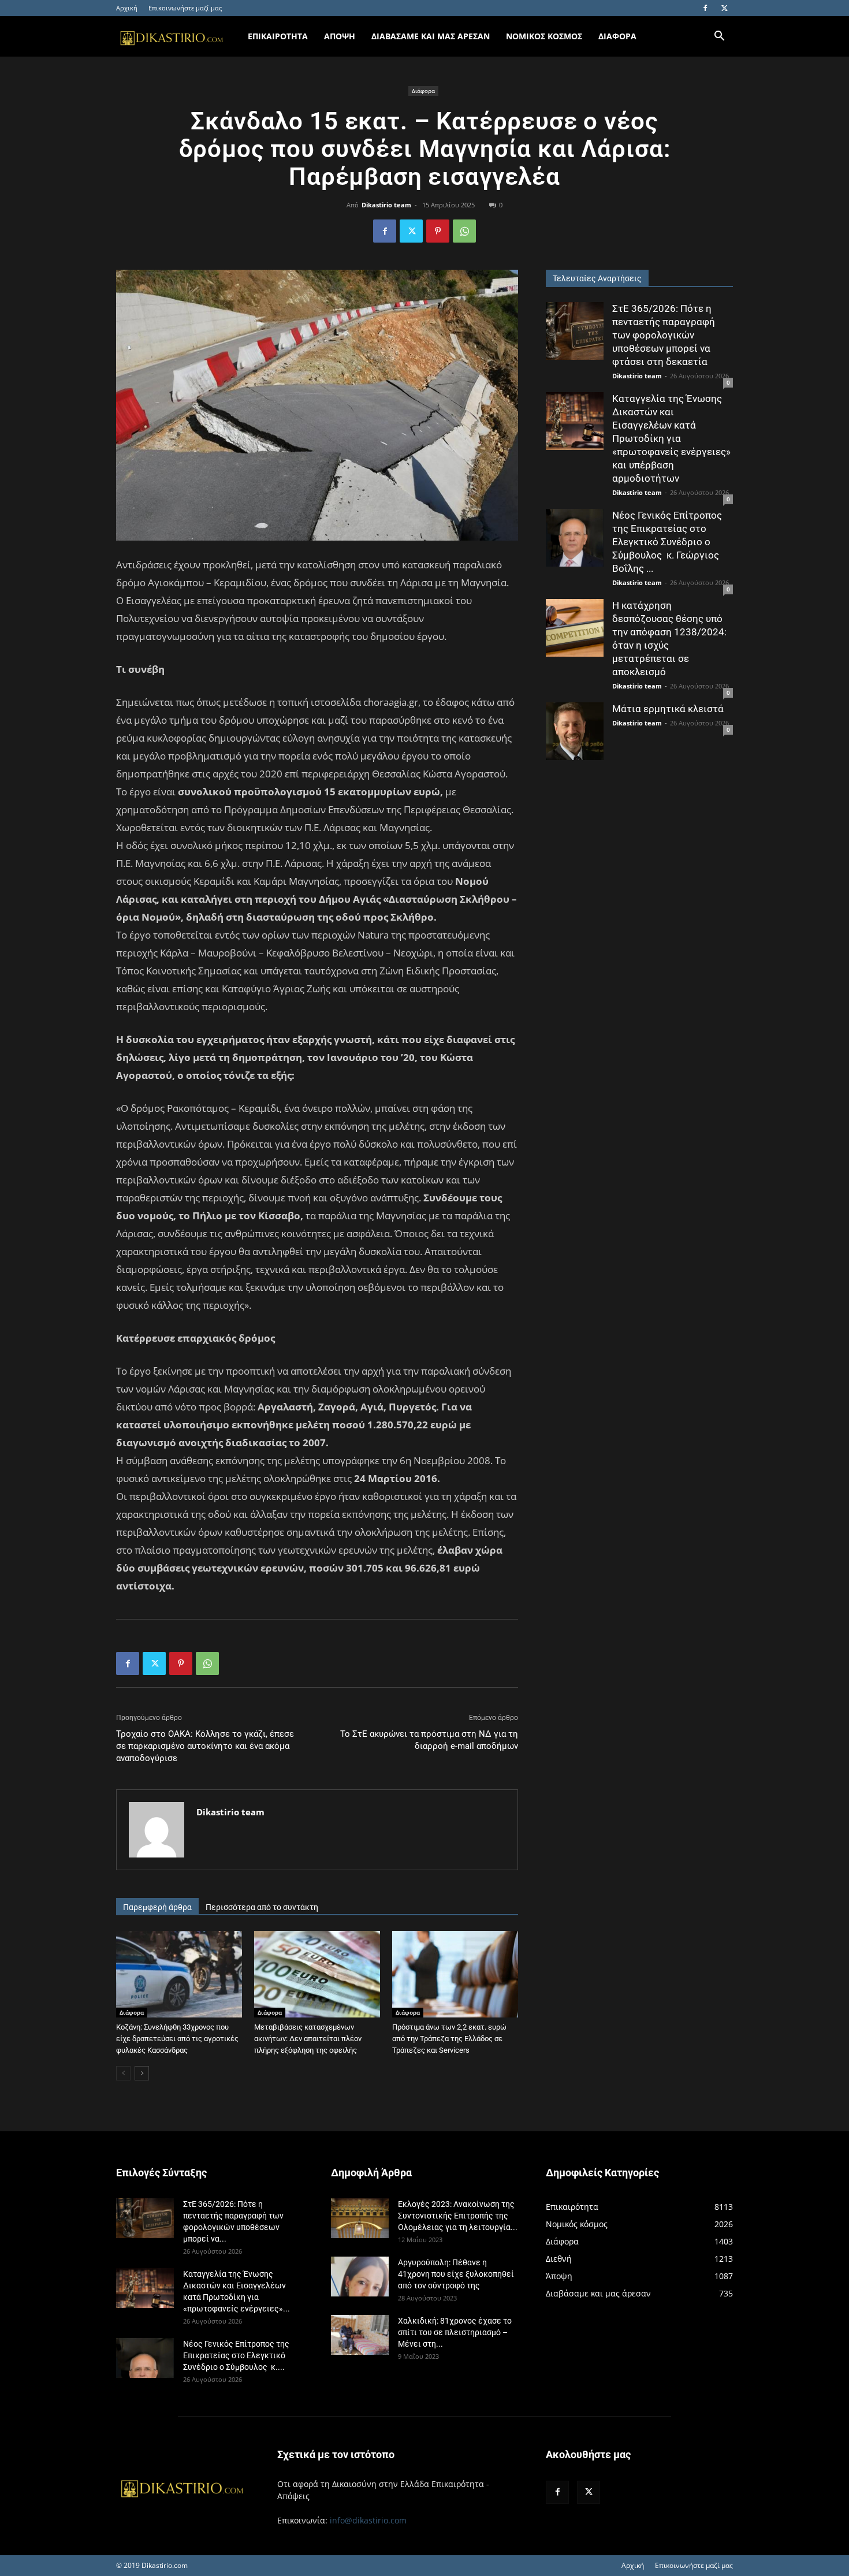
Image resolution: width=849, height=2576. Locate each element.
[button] (719, 37)
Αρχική (127, 8)
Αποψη (340, 36)
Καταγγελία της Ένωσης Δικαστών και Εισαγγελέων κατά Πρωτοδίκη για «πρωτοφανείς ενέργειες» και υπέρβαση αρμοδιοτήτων (671, 438)
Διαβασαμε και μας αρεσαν (431, 36)
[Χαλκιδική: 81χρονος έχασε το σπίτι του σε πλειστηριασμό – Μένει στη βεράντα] (360, 2335)
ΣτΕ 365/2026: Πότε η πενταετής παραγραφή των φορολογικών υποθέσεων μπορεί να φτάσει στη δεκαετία (664, 335)
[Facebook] (705, 8)
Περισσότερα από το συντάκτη (262, 1907)
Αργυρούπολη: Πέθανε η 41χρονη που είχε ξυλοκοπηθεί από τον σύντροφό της (456, 2274)
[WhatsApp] (464, 231)
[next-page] (142, 2073)
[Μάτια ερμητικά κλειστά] (575, 731)
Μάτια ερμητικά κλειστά (668, 709)
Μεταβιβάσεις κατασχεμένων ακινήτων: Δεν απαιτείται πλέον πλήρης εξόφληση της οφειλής (308, 2039)
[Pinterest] (438, 231)
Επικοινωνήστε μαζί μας (185, 8)
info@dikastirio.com (368, 2520)
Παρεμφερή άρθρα (157, 1907)
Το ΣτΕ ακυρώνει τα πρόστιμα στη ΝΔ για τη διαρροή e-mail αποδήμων (429, 1740)
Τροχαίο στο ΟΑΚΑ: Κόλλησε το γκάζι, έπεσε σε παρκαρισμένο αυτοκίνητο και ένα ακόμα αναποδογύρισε (205, 1746)
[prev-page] (123, 2073)
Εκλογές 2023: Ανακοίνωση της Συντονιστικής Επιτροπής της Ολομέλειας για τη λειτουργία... (458, 2216)
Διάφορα (423, 91)
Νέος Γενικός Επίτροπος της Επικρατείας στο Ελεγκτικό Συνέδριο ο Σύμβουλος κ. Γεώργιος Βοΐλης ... (667, 542)
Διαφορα (617, 36)
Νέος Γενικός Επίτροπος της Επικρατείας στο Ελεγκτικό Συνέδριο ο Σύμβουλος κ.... (236, 2355)
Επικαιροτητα (278, 36)
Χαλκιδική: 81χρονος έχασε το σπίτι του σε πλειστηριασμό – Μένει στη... (455, 2332)
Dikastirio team (386, 205)
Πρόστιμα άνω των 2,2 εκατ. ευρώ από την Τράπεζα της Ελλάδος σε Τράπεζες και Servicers (449, 2039)
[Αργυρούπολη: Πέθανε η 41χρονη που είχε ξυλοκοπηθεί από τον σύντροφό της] (360, 2277)
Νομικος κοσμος (544, 36)
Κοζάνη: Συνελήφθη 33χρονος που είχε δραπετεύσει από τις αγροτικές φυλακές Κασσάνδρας (177, 2039)
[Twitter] (724, 8)
